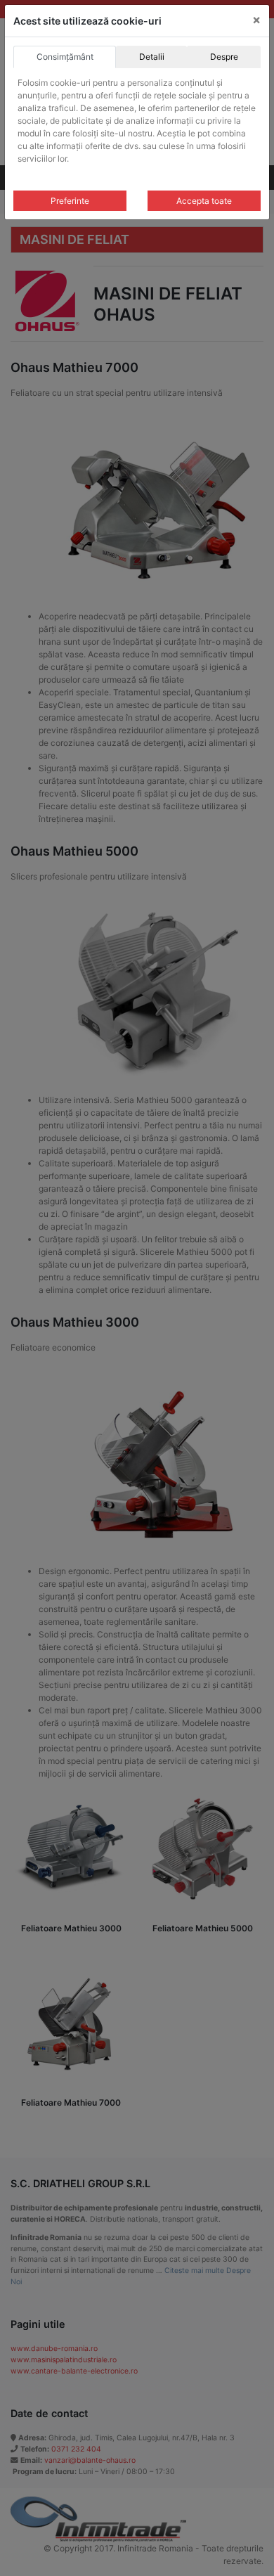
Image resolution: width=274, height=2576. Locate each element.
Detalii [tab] (152, 57)
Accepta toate (204, 201)
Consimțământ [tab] (65, 57)
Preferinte (70, 201)
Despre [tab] (224, 57)
